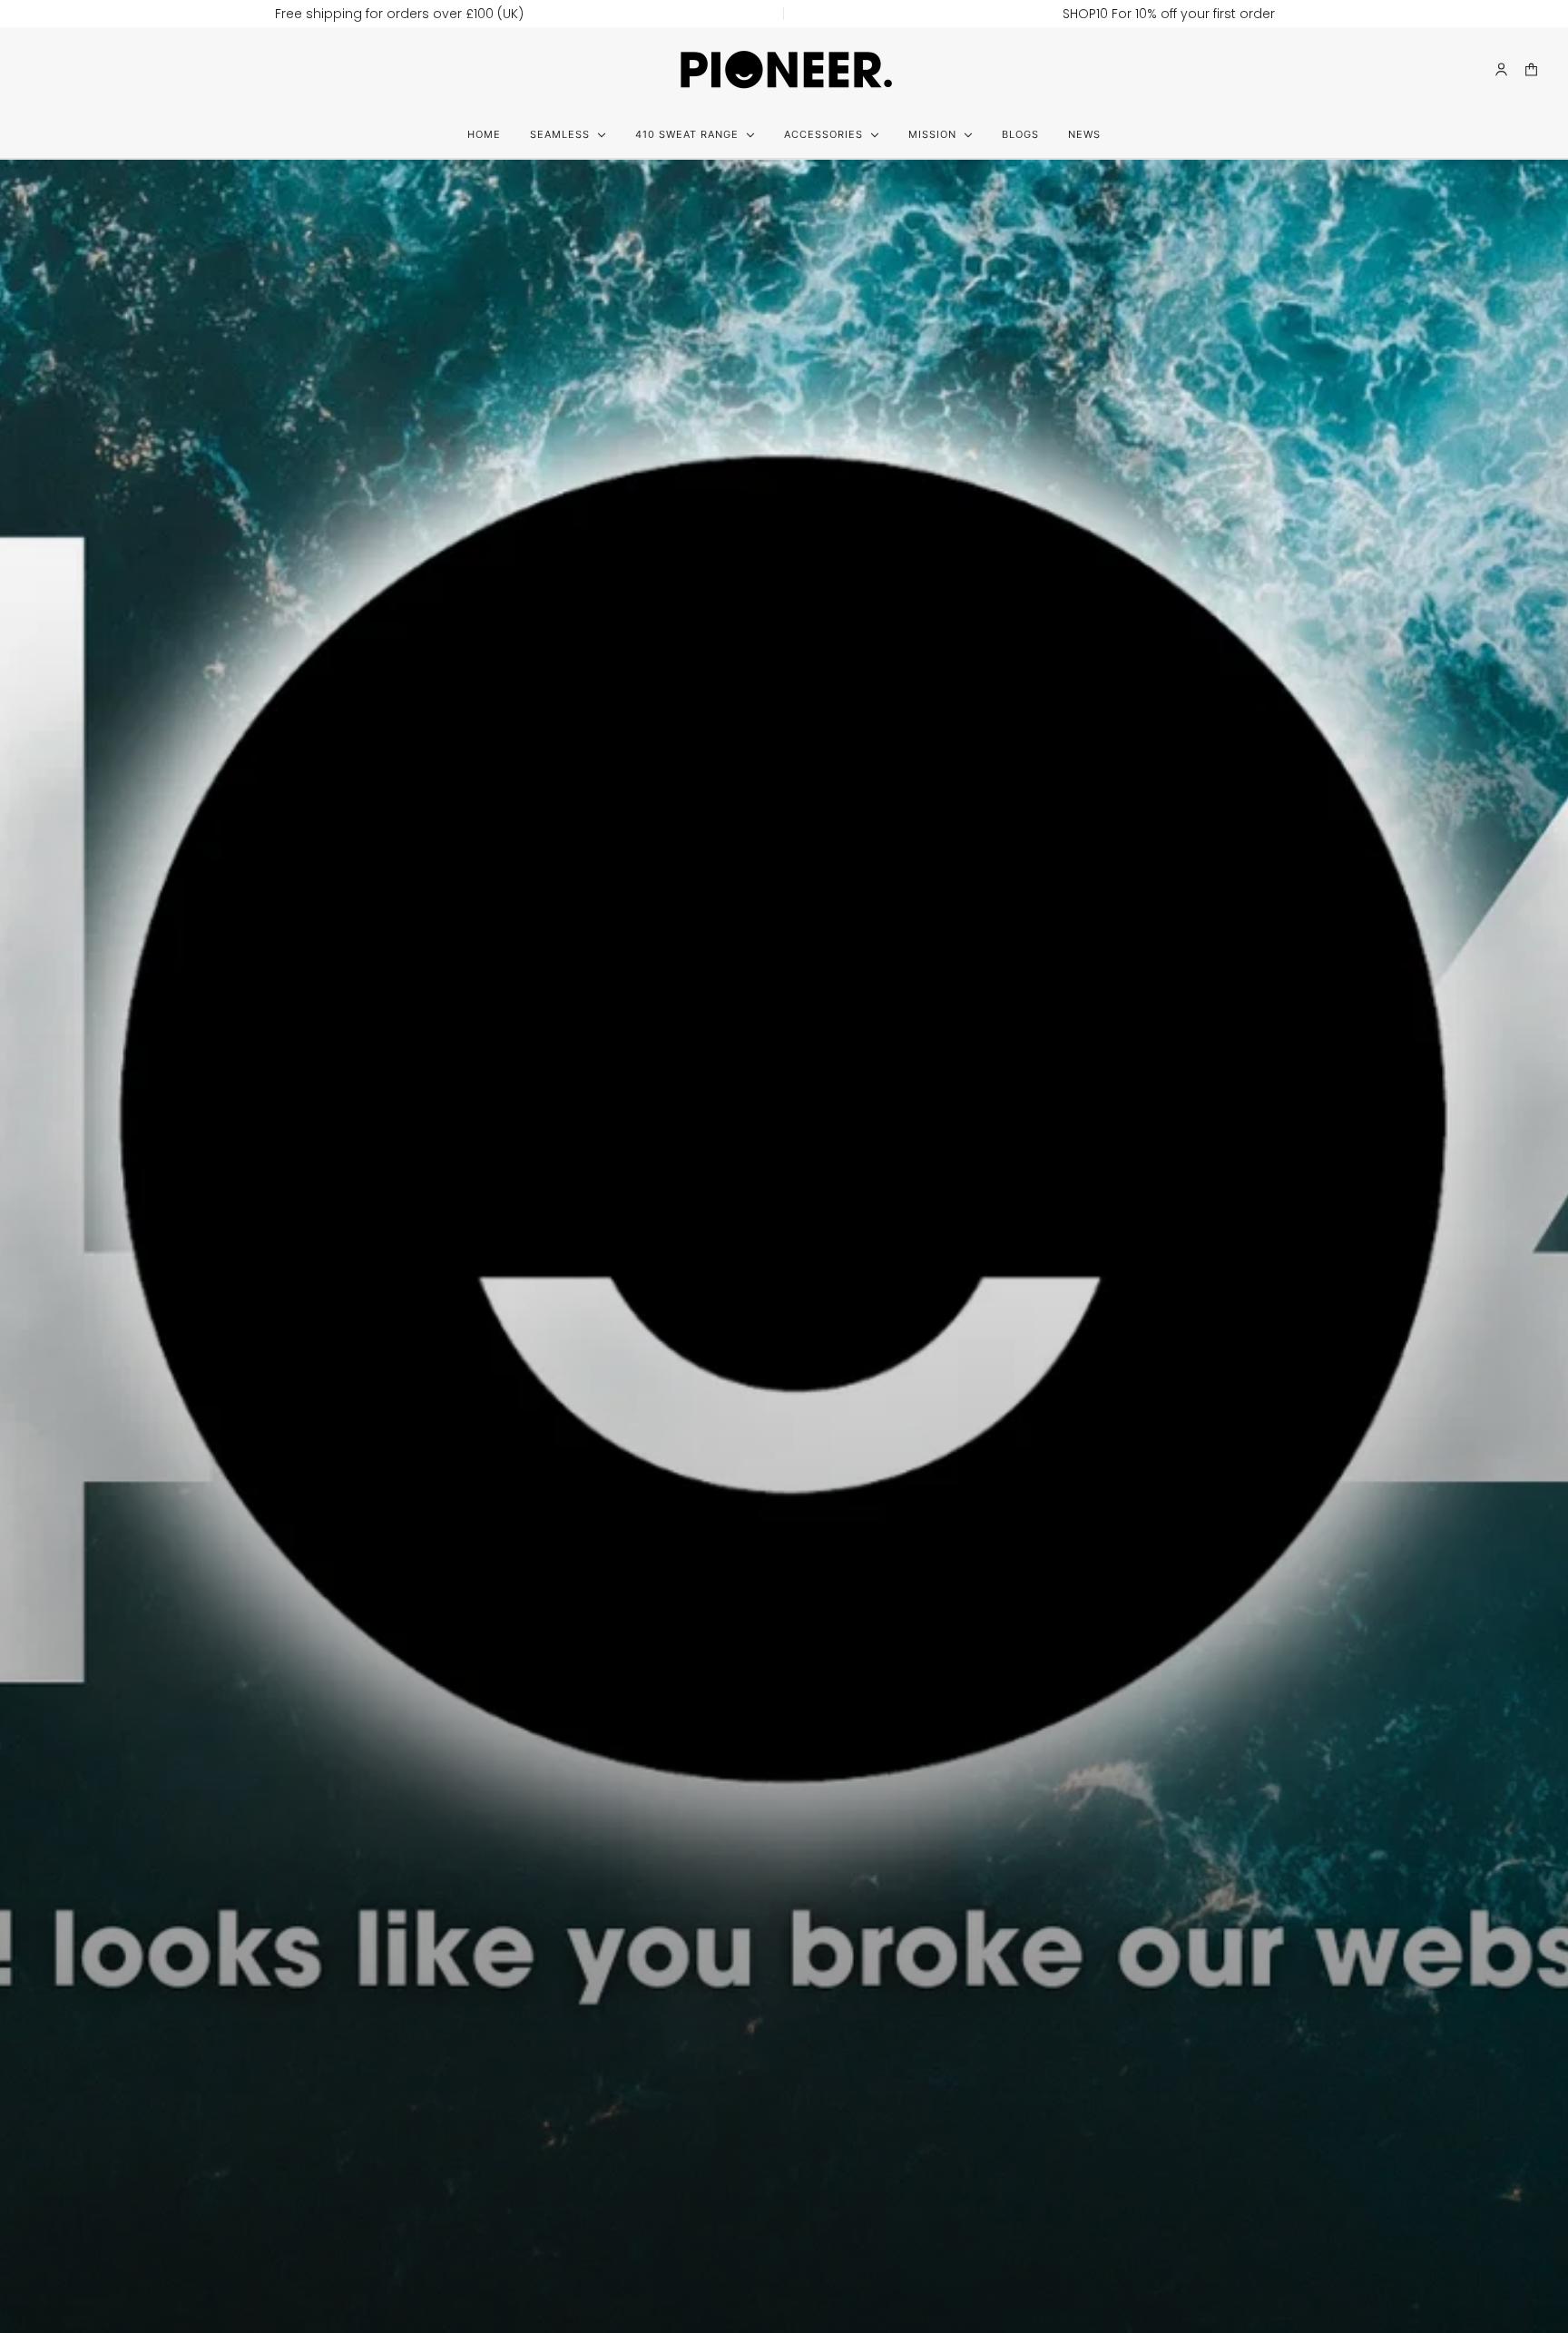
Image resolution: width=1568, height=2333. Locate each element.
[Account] (1501, 69)
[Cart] (1531, 69)
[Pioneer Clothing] (784, 69)
